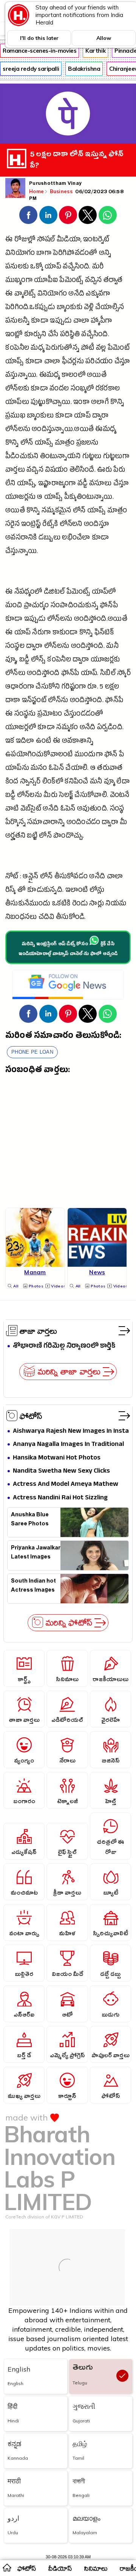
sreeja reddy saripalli (31, 69)
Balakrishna (84, 69)
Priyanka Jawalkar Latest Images (36, 1553)
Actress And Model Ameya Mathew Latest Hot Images (66, 1485)
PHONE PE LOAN (32, 1052)
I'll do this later (39, 38)
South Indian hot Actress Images (33, 1586)
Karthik (95, 51)
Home (36, 191)
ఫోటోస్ (31, 1416)
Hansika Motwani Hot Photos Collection (57, 1458)
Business (62, 191)
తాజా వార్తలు (38, 1331)
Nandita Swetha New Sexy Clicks (61, 1471)
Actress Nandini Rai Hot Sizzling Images (60, 1498)
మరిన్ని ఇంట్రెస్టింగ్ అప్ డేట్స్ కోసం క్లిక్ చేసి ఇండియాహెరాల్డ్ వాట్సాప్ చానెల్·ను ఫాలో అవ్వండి (68, 949)
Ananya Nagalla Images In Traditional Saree (68, 1445)
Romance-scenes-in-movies (39, 51)
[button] (28, 215)
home (7, 2567)
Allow (104, 38)
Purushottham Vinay (55, 184)
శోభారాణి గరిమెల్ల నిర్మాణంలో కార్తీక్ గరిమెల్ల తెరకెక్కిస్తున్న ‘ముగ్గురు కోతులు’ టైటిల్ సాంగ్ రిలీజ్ (67, 1346)
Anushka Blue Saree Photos (30, 1520)
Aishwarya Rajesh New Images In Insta (71, 1431)
